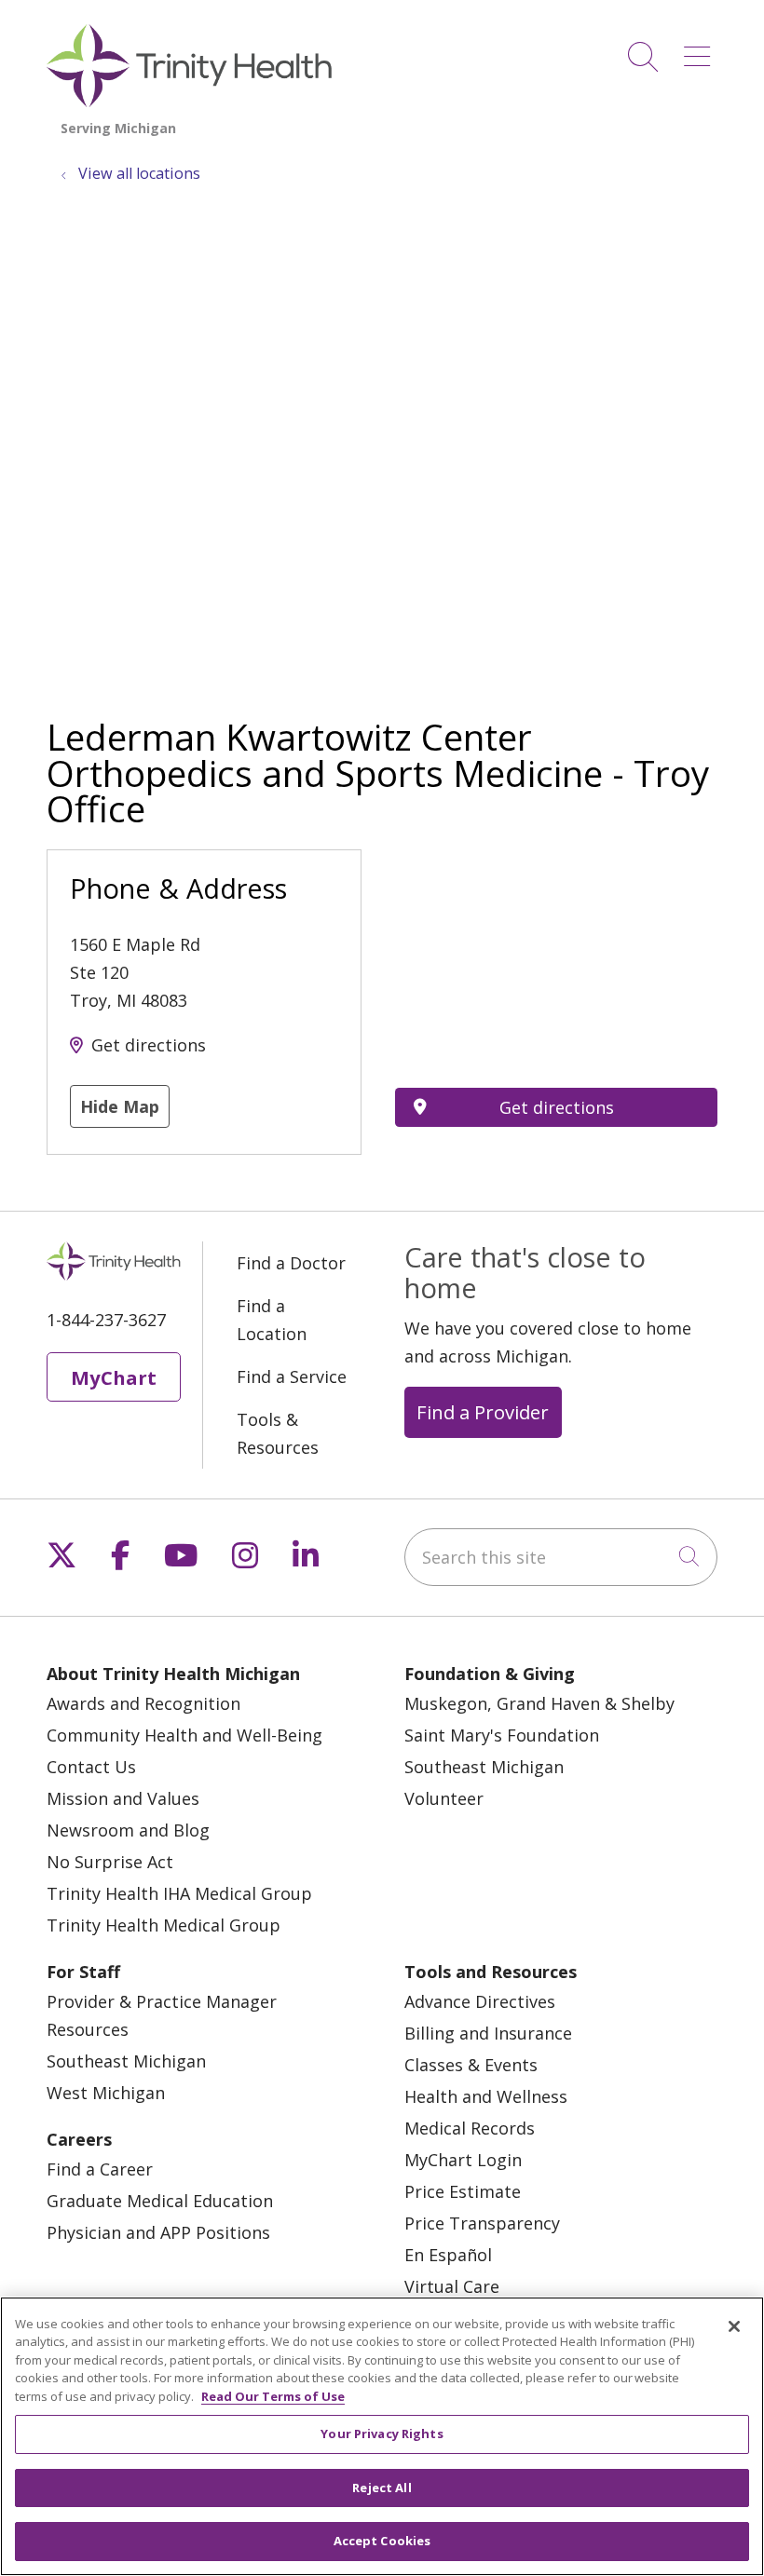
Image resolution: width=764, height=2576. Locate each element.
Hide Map (120, 1106)
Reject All (382, 2488)
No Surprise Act (110, 1862)
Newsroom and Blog (128, 1830)
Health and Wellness (486, 2096)
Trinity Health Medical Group (164, 1925)
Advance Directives (480, 2001)
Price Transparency (482, 2223)
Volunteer (444, 1798)
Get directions (149, 1045)
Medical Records (470, 2128)
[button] (701, 50)
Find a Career (100, 2169)
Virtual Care (452, 2286)
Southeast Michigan (484, 1767)
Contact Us (91, 1767)
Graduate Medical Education (160, 2201)
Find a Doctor (291, 1263)
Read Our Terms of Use (273, 2396)
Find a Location (272, 1320)
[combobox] (561, 1557)
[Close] (734, 2326)
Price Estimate (463, 2191)
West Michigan (106, 2093)
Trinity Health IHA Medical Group (179, 1893)
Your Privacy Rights (382, 2434)
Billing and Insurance (488, 2033)
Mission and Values (123, 1798)
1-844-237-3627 (106, 1320)
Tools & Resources (278, 1433)
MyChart (114, 1377)
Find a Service (292, 1376)
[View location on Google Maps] (556, 952)
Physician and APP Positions (158, 2232)
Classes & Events (471, 2065)
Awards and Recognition (143, 1703)
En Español (448, 2255)
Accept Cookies (382, 2541)
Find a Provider (483, 1412)
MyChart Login (463, 2160)
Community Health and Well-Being (184, 1735)
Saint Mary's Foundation (502, 1735)
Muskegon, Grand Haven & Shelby (539, 1703)
